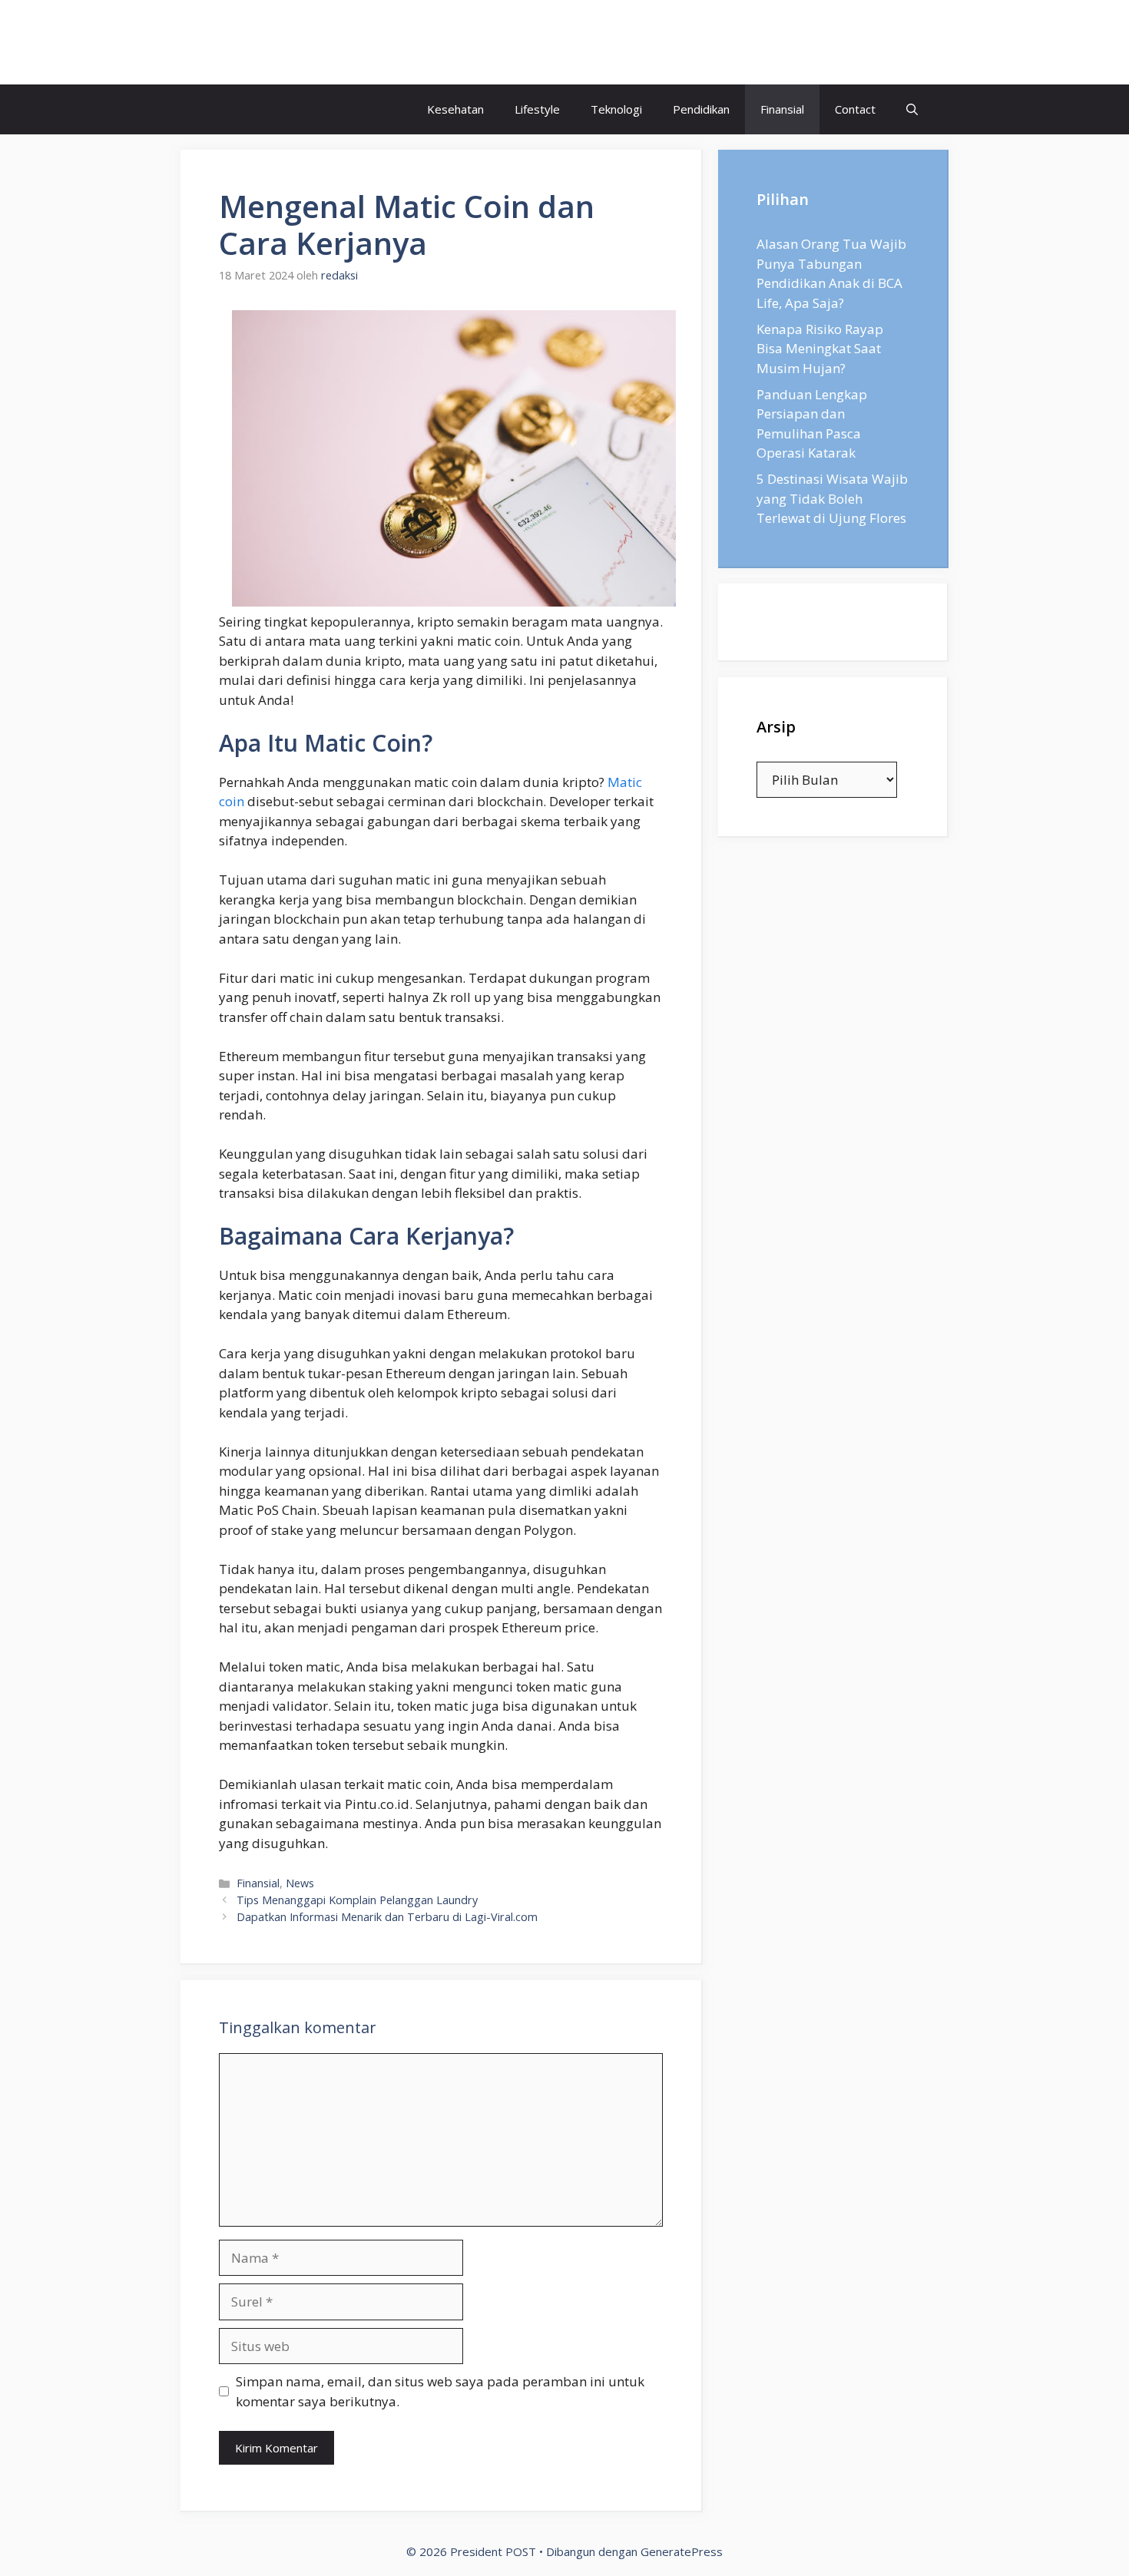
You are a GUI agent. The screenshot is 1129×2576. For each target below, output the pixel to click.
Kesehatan (455, 109)
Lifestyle (537, 109)
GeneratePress (682, 2551)
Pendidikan (701, 109)
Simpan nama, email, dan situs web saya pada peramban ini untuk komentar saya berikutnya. (440, 2391)
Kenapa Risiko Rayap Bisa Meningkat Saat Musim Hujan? (820, 349)
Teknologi (616, 109)
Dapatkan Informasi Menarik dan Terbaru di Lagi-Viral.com (387, 1917)
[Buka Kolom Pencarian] (912, 109)
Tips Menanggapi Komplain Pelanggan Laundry (357, 1900)
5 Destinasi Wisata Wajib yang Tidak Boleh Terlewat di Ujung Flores (832, 498)
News (300, 1883)
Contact (855, 109)
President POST (284, 42)
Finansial (782, 109)
